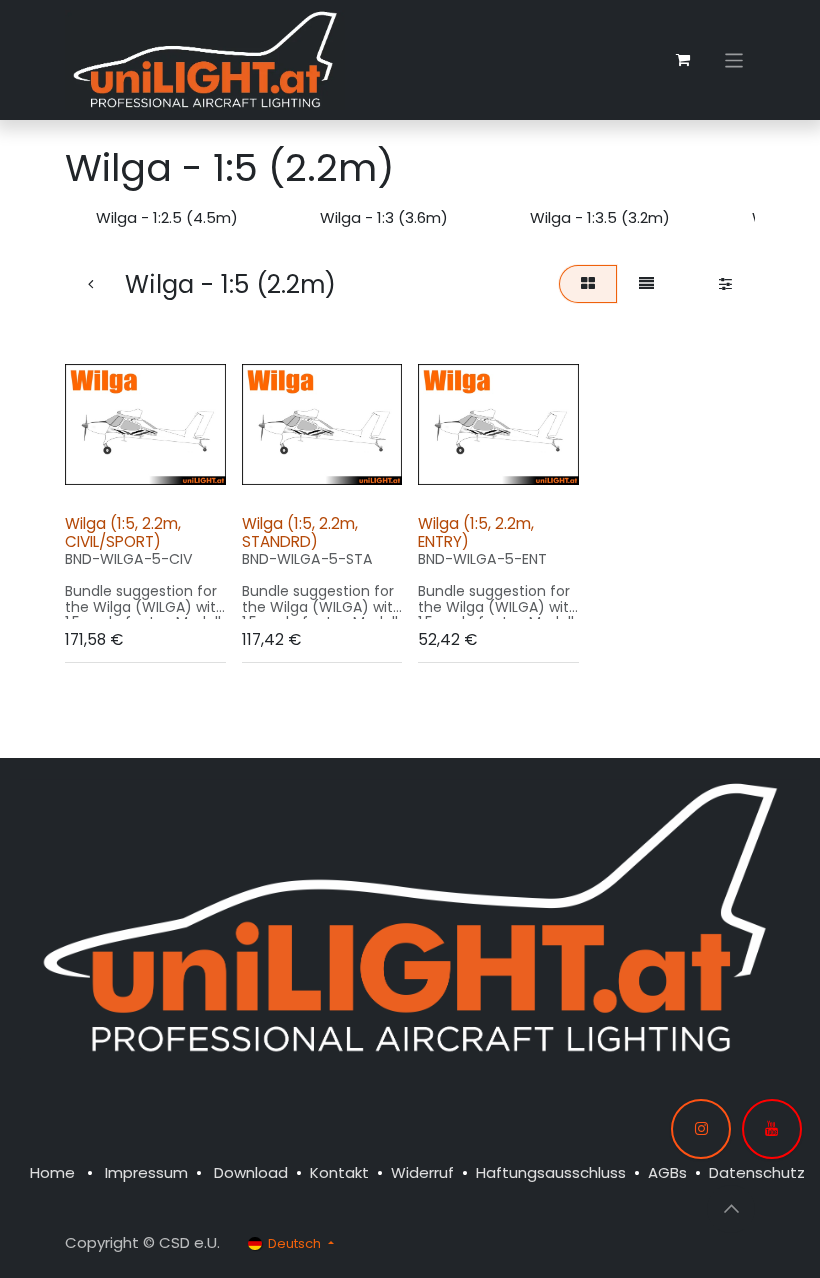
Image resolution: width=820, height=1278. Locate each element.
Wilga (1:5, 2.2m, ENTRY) (476, 532)
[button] (98, 474)
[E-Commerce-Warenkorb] (683, 60)
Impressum (146, 1172)
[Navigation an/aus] (734, 59)
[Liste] (647, 284)
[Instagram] (701, 1129)
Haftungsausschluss (551, 1172)
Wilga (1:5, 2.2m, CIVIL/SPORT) (123, 532)
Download (251, 1172)
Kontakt (339, 1172)
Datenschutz (757, 1172)
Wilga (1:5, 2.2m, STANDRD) (300, 532)
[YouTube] (772, 1129)
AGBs (667, 1172)
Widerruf (422, 1172)
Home (52, 1172)
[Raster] (587, 284)
